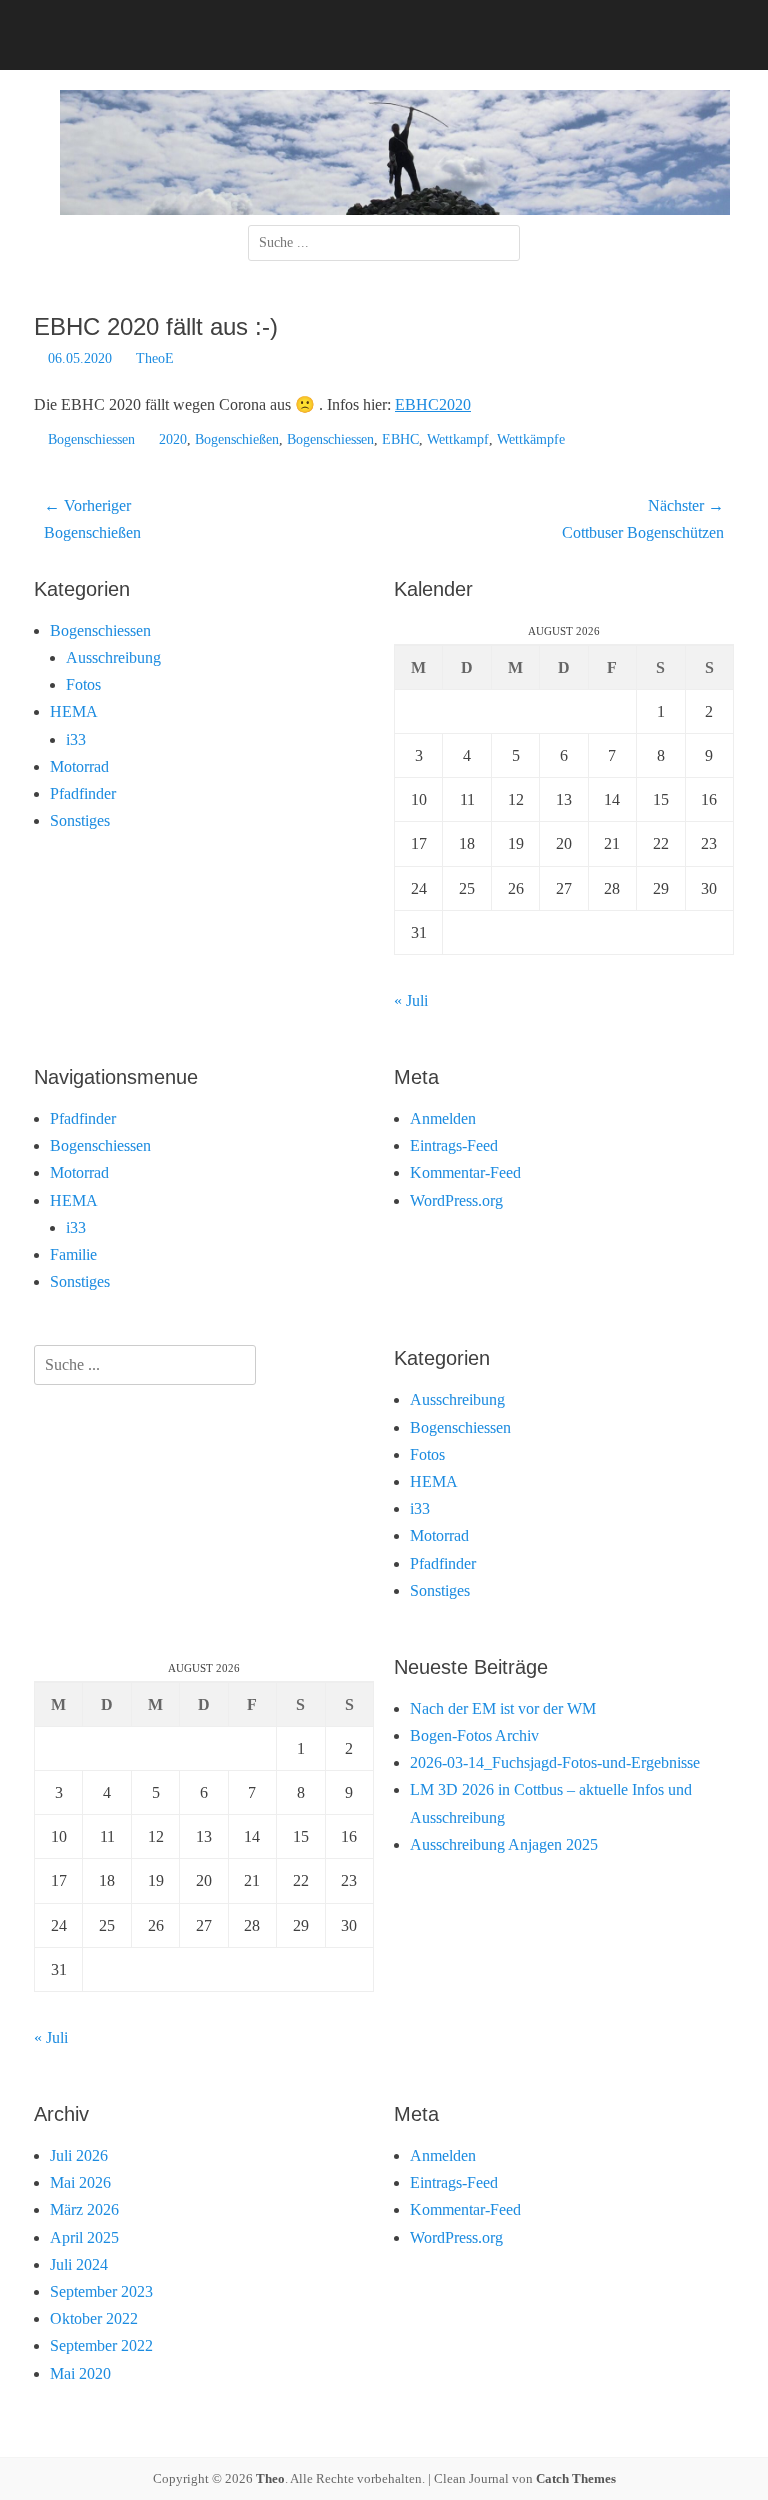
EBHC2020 (433, 404)
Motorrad (79, 766)
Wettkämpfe (531, 439)
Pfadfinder (83, 793)
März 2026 (84, 2209)
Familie (73, 1254)
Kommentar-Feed (465, 1172)
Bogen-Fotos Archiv (474, 1735)
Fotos (83, 684)
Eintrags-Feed (454, 1145)
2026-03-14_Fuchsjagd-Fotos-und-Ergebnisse (555, 1762)
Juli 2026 (79, 2155)
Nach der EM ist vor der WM (503, 1708)
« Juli (411, 1000)
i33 (76, 739)
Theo (270, 2478)
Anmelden (443, 1118)
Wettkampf (458, 439)
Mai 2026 (80, 2182)
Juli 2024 (79, 2264)
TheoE (155, 358)
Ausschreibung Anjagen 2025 (504, 1844)
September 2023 (101, 2291)
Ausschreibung (113, 657)
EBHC (400, 439)
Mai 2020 (80, 2373)
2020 (173, 439)
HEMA (74, 711)
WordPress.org (456, 1200)
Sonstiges (80, 820)
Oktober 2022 (94, 2318)
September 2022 (101, 2345)
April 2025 (84, 2237)
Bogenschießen (237, 439)
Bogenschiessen (91, 439)
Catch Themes (576, 2478)
